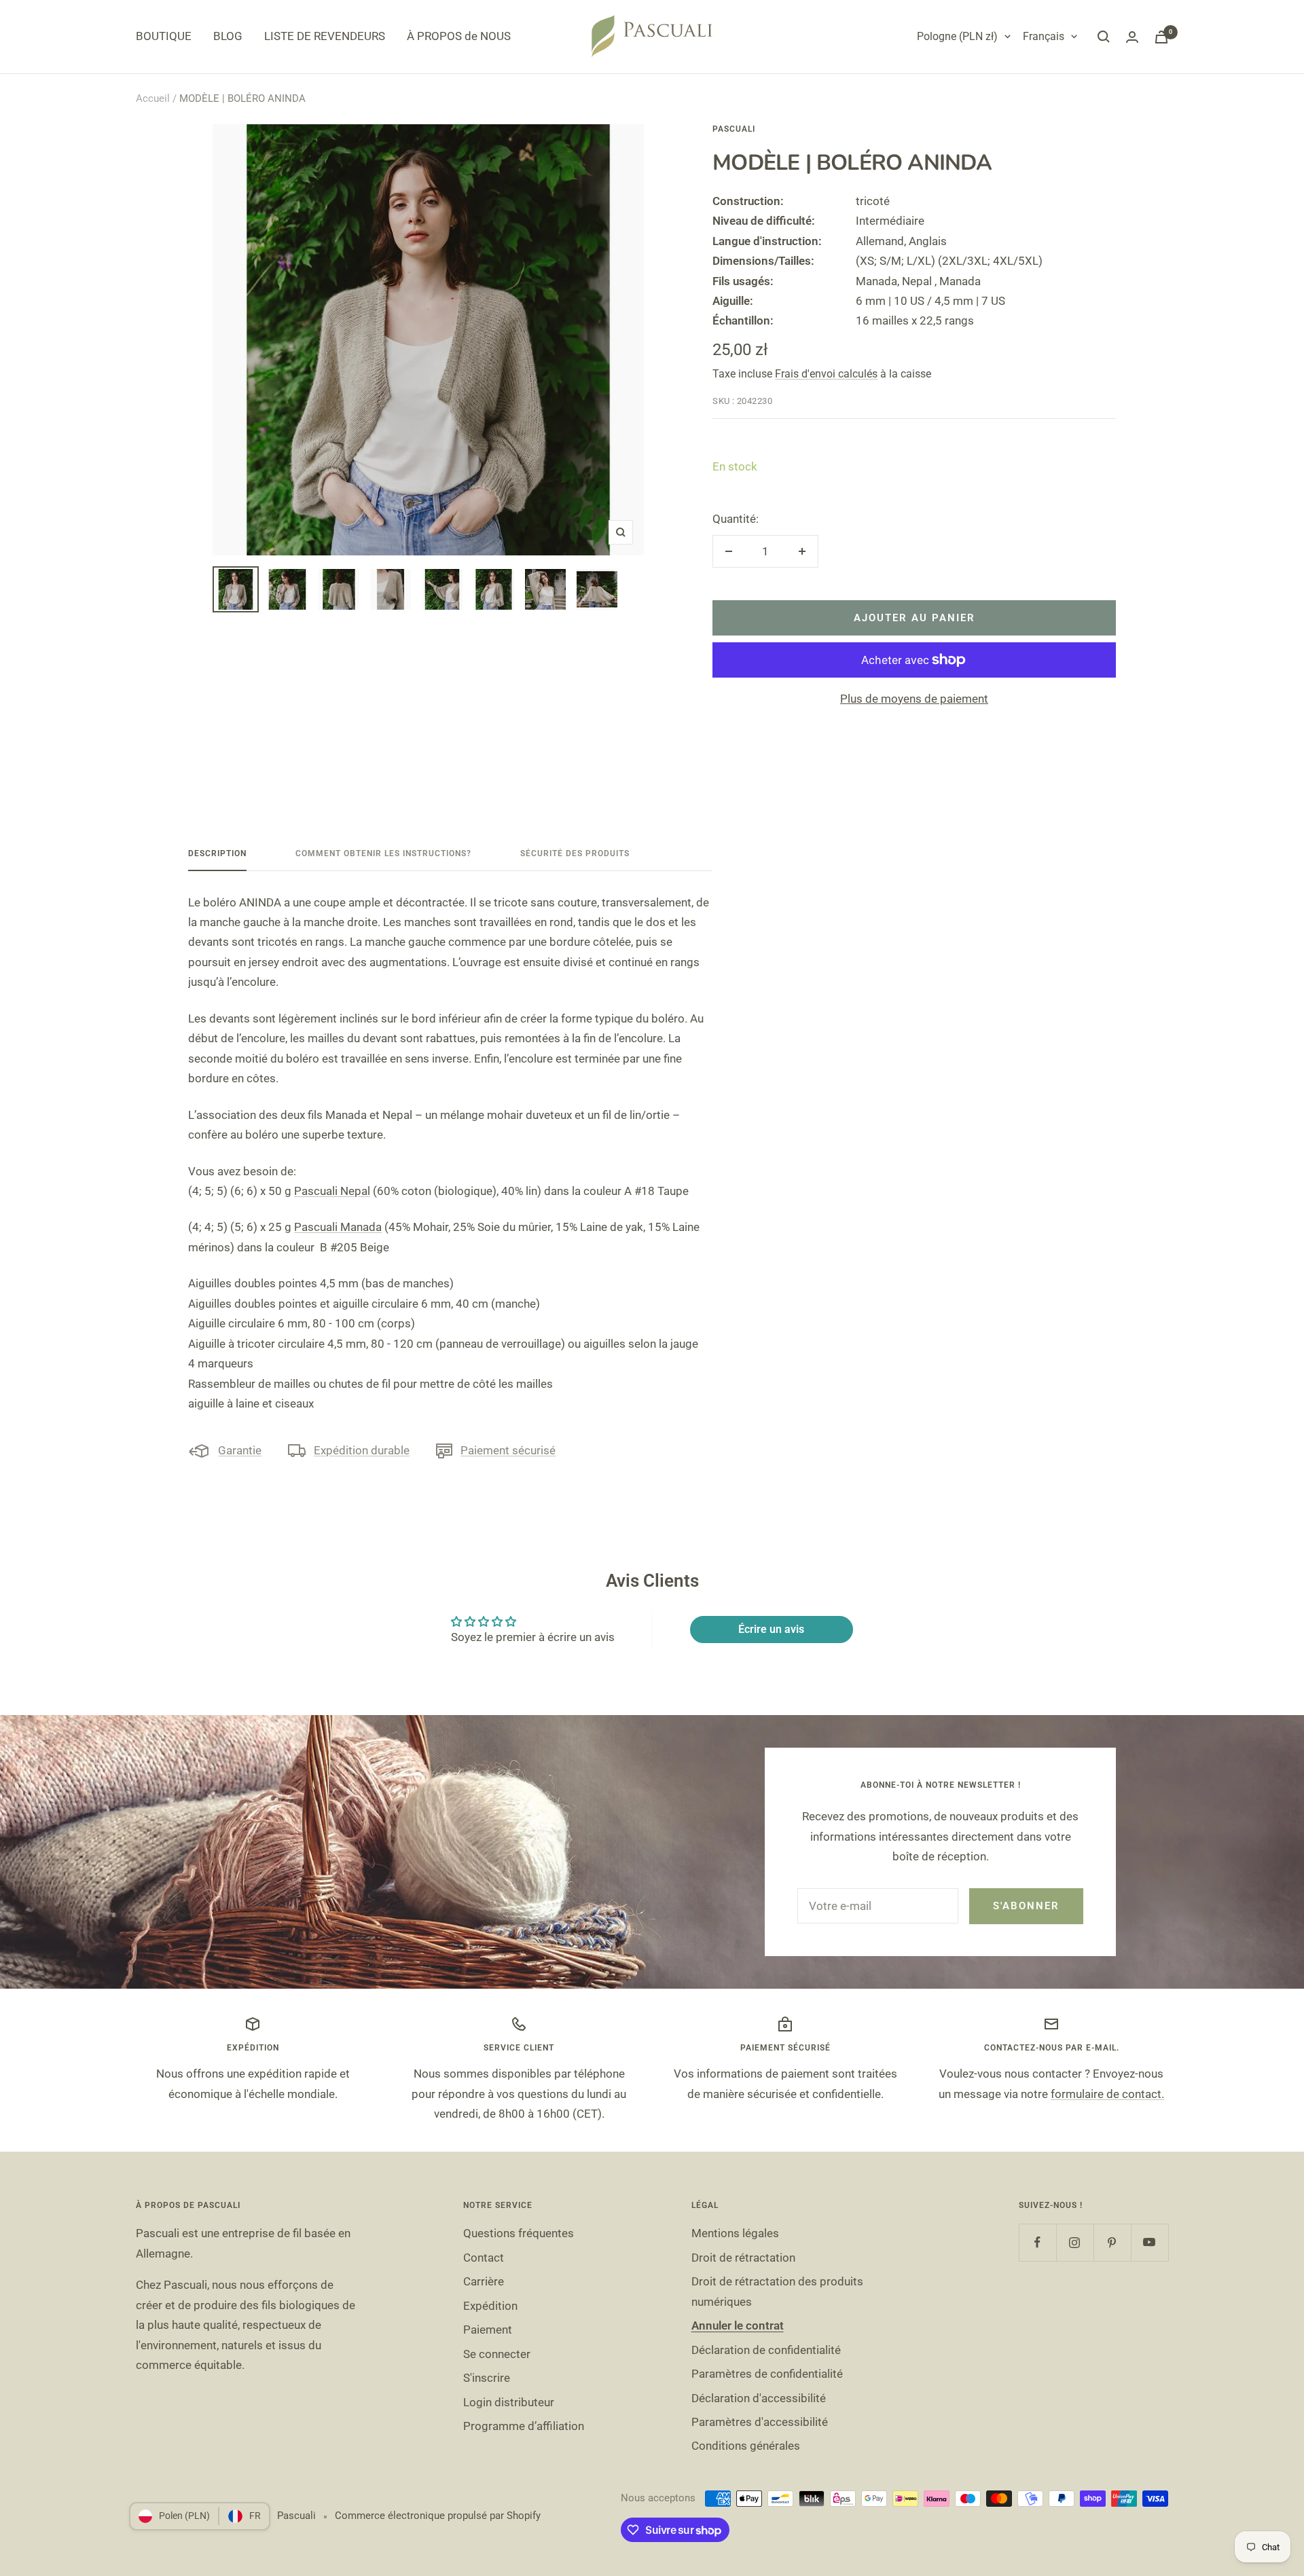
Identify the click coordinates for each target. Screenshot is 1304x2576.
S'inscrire (487, 2378)
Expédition (490, 2306)
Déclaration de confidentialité (766, 2350)
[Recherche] (1104, 37)
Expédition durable (362, 1450)
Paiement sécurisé (508, 1450)
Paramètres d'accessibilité (760, 2422)
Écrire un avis (771, 1629)
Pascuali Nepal (332, 1191)
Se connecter (497, 2354)
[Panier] (1161, 37)
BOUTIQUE (164, 36)
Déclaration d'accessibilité (759, 2398)
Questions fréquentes (519, 2233)
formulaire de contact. (1107, 2094)
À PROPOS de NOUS (459, 36)
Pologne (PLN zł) (957, 36)
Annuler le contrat (738, 2325)
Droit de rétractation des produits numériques (777, 2291)
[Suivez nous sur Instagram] (1075, 2242)
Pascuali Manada (338, 1227)
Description (217, 853)
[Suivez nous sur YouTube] (1149, 2242)
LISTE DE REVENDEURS (325, 36)
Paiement (488, 2330)
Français (1044, 36)
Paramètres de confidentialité (767, 2374)
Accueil (153, 98)
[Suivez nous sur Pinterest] (1112, 2242)
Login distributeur (509, 2402)
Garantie (240, 1450)
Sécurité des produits (575, 853)
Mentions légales (735, 2233)
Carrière (484, 2281)
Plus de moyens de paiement (914, 699)
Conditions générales (746, 2446)
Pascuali (734, 129)
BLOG (228, 36)
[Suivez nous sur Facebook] (1037, 2242)
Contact (484, 2258)
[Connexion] (1132, 37)
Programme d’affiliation (524, 2426)
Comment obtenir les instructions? (383, 853)
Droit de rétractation (743, 2258)
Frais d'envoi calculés (826, 374)
